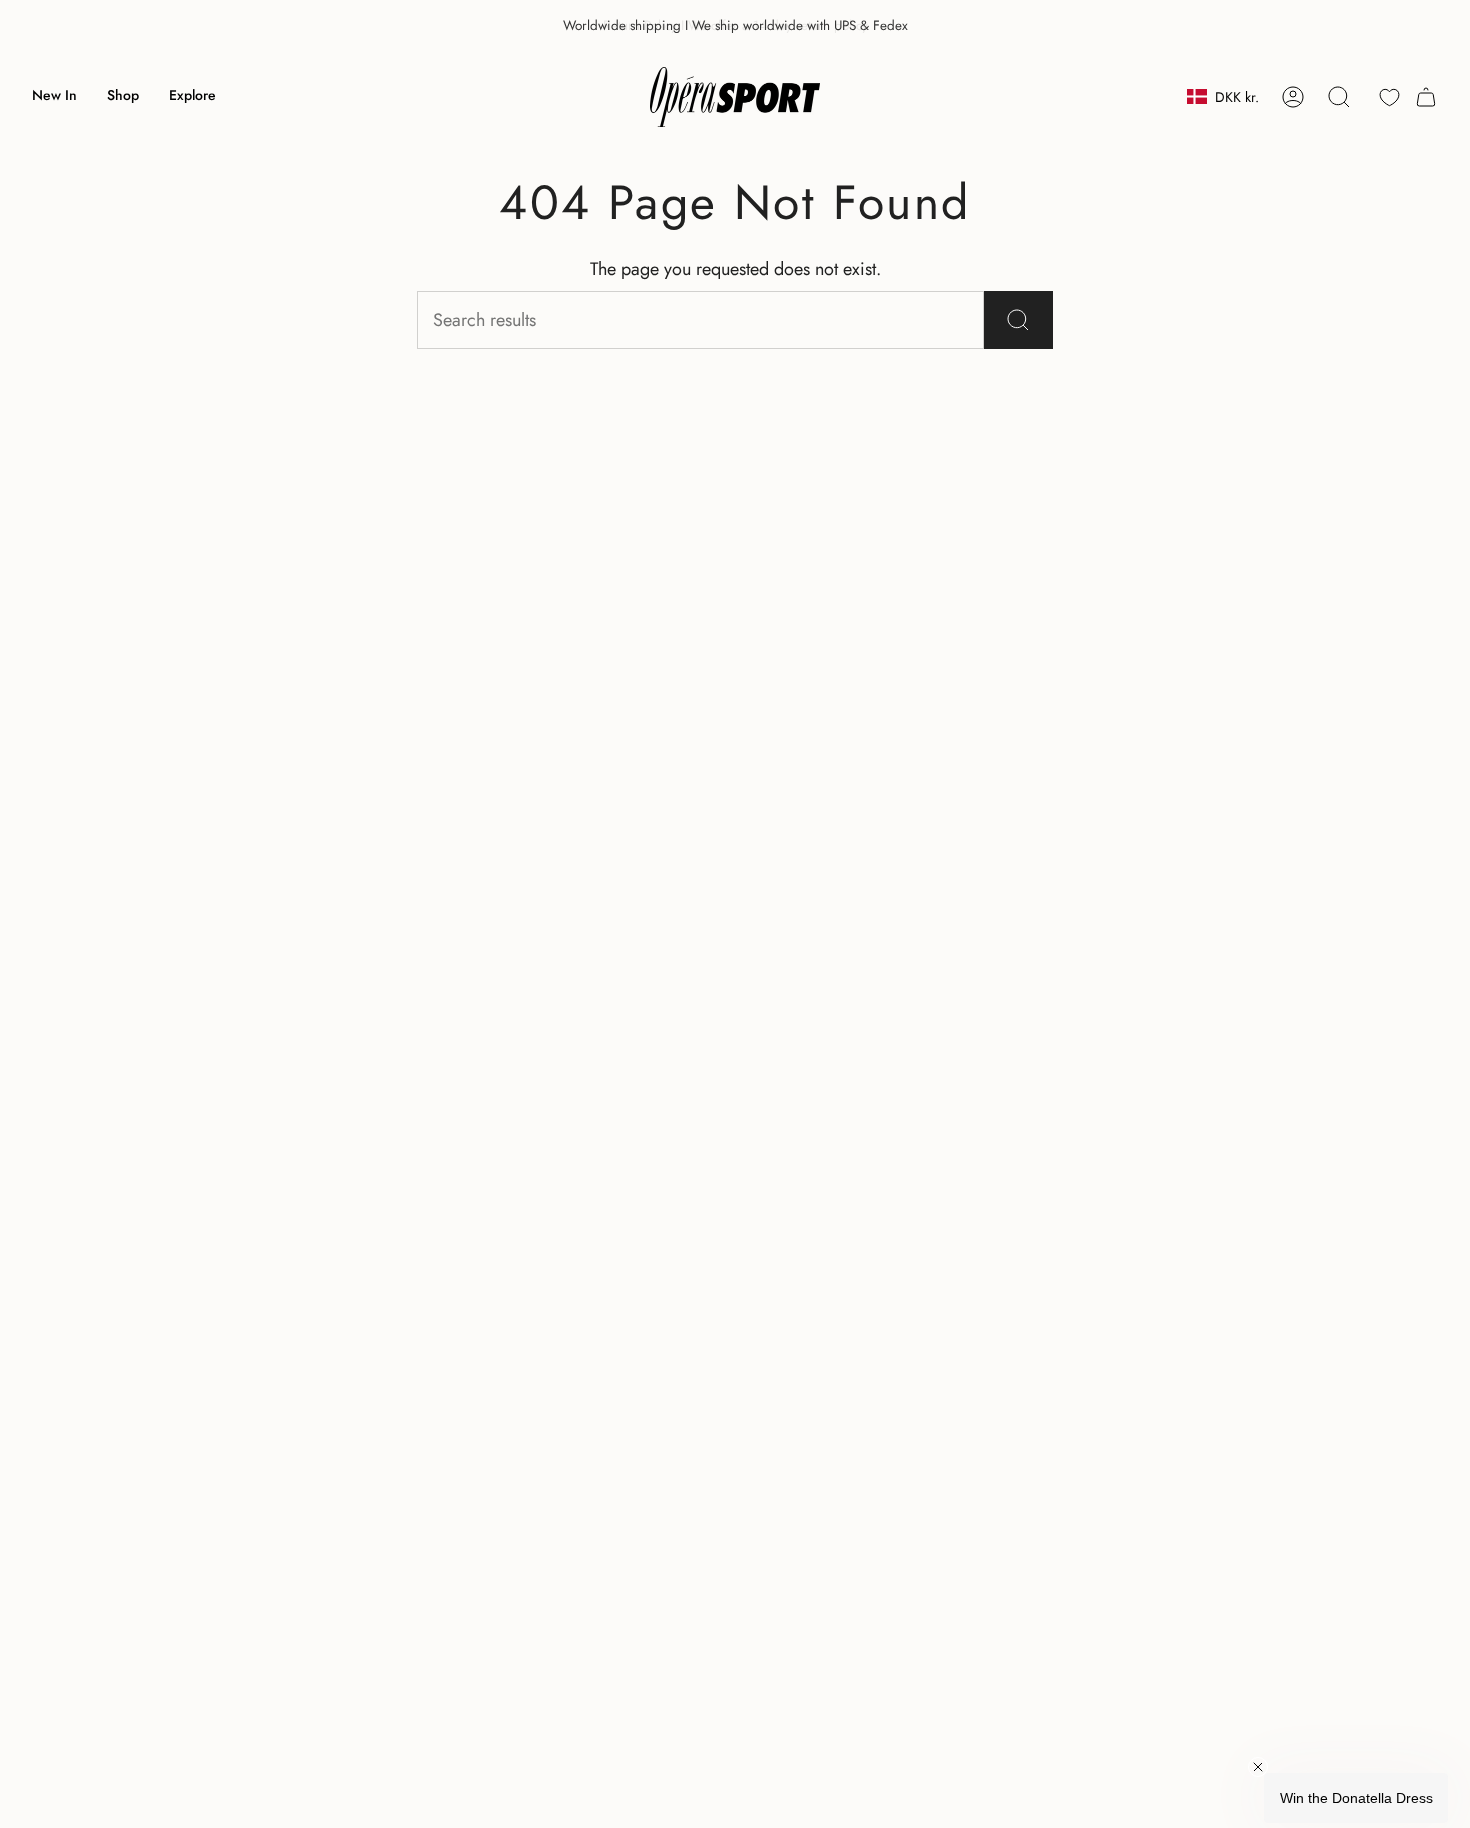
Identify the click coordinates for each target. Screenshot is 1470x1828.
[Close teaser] (1258, 1767)
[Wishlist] (1389, 97)
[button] (123, 97)
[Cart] (1426, 97)
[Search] (1018, 320)
